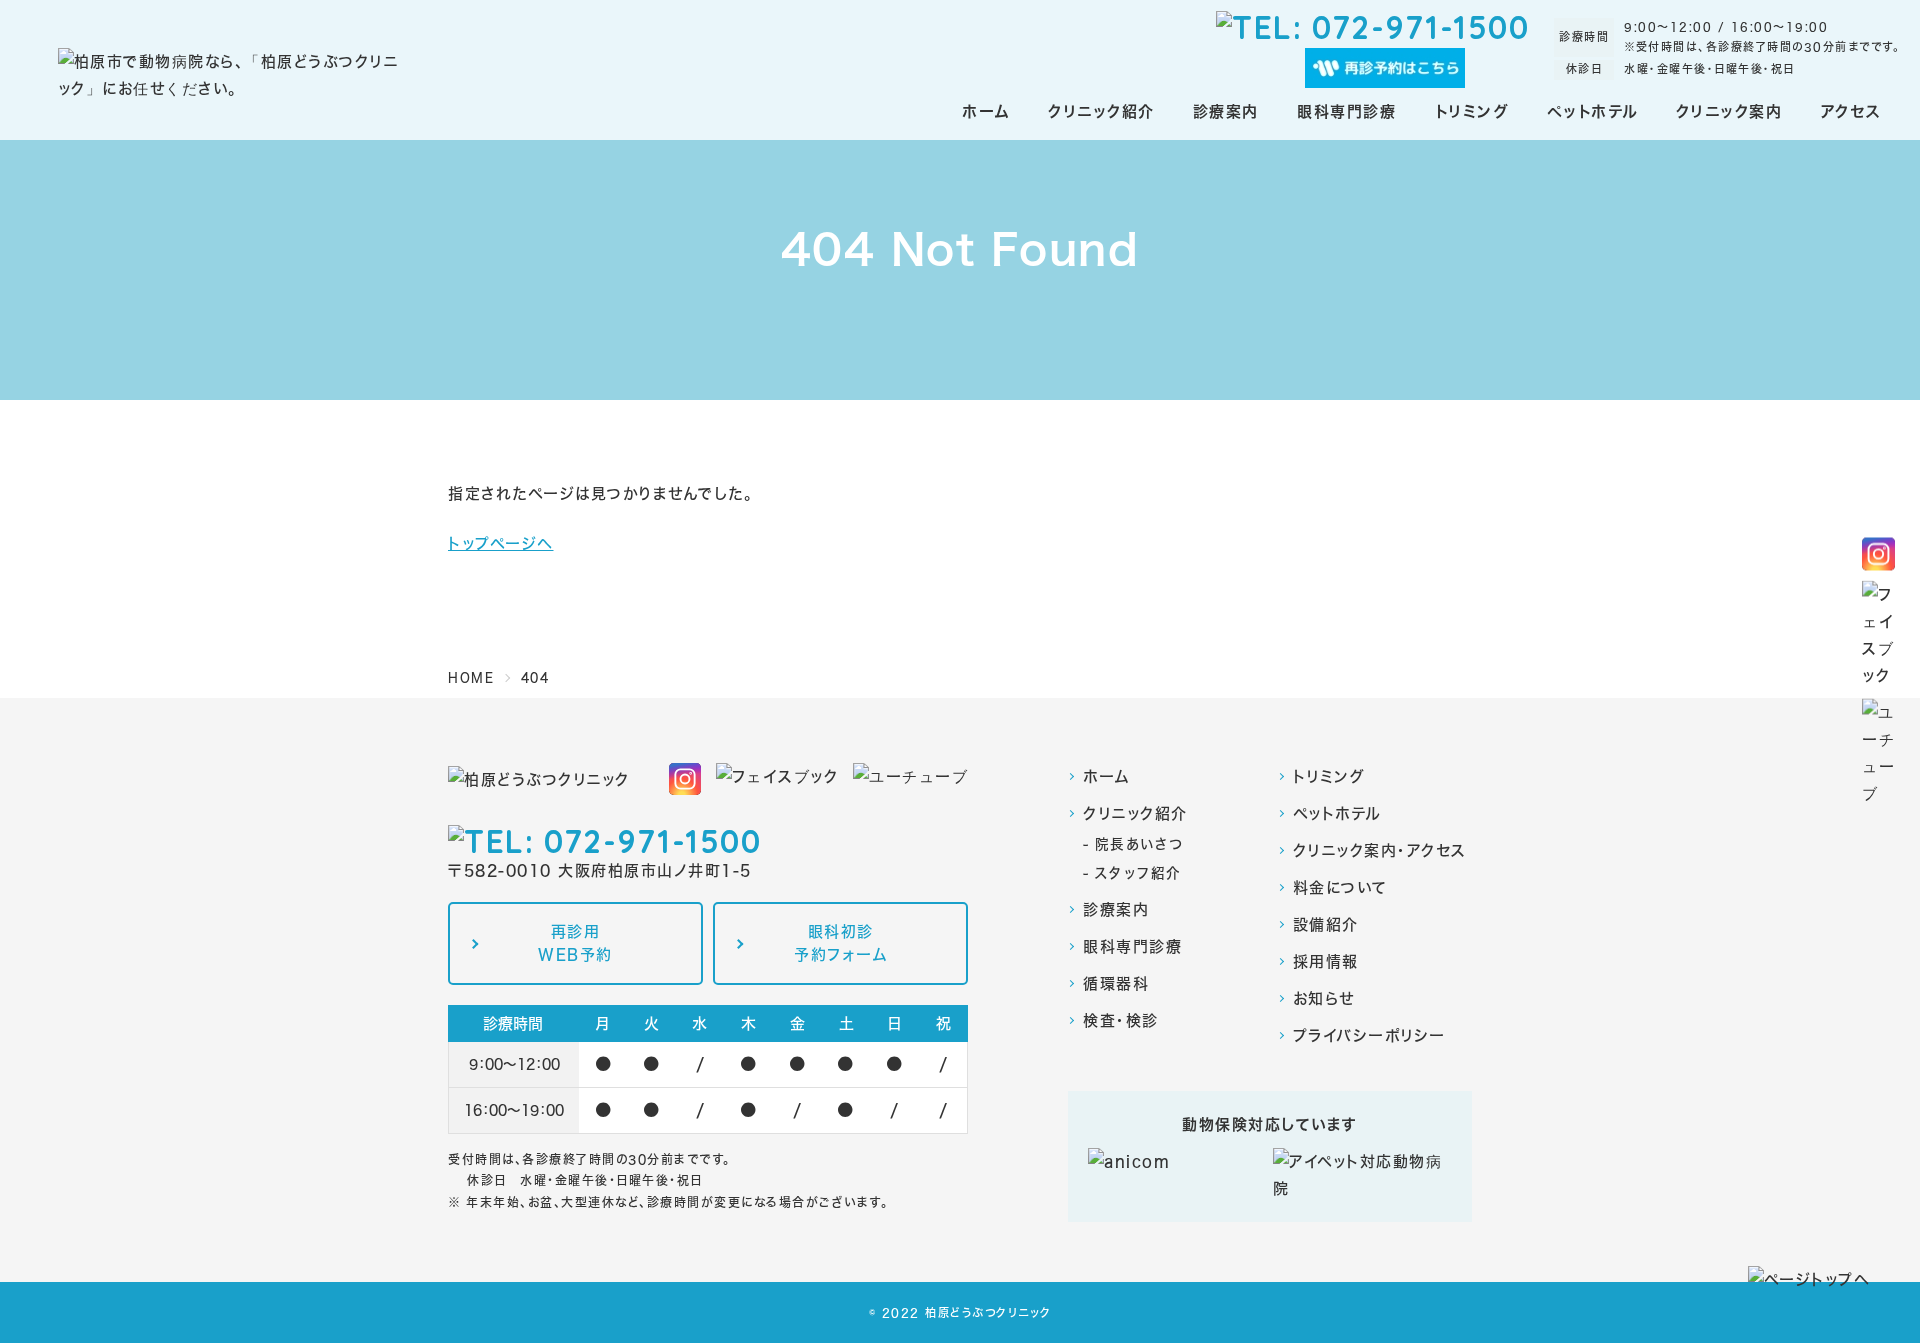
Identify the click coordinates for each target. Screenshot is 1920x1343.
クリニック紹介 (1135, 813)
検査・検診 (1121, 1020)
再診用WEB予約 (575, 943)
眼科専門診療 (1132, 946)
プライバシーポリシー (1369, 1035)
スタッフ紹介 (1138, 872)
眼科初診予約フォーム (840, 943)
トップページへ (501, 543)
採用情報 (1326, 961)
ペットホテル (1337, 813)
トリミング (1329, 776)
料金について (1340, 887)
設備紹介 (1326, 924)
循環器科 (1116, 983)
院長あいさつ (1139, 843)
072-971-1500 (1420, 27)
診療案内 (1116, 909)
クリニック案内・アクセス (1380, 850)
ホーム (1106, 776)
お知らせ (1324, 998)
